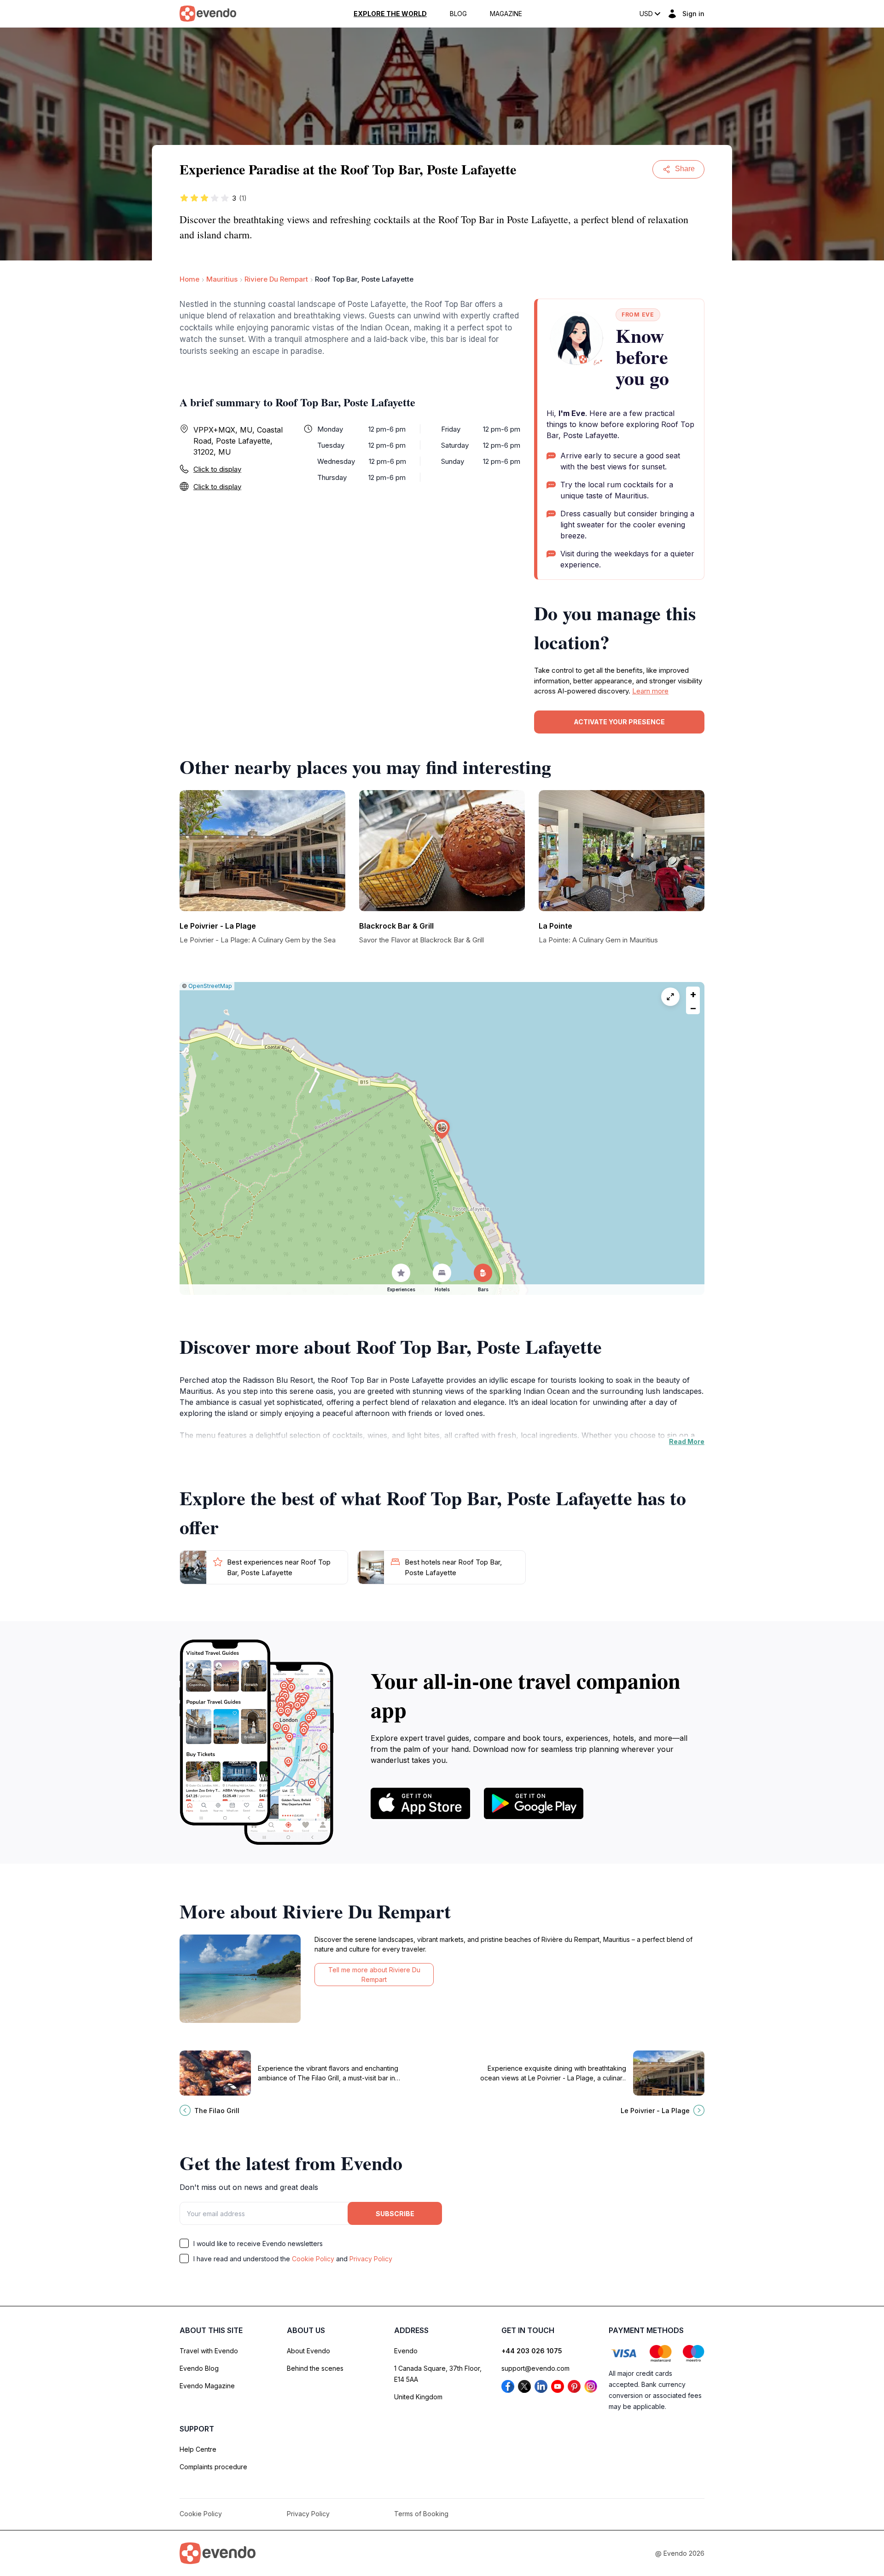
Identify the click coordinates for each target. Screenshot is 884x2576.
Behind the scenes (315, 2368)
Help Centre (198, 2449)
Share (685, 169)
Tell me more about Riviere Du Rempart (374, 1975)
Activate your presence (619, 722)
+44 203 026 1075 (532, 2351)
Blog (458, 14)
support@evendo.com (535, 2368)
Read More (687, 1441)
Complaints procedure (213, 2467)
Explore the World (390, 14)
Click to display (217, 469)
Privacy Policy (371, 2259)
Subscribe (395, 2214)
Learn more (650, 691)
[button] (442, 1129)
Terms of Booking (421, 2514)
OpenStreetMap (210, 986)
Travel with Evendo (209, 2351)
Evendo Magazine (207, 2386)
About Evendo (308, 2351)
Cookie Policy (313, 2259)
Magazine (506, 14)
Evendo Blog (199, 2368)
